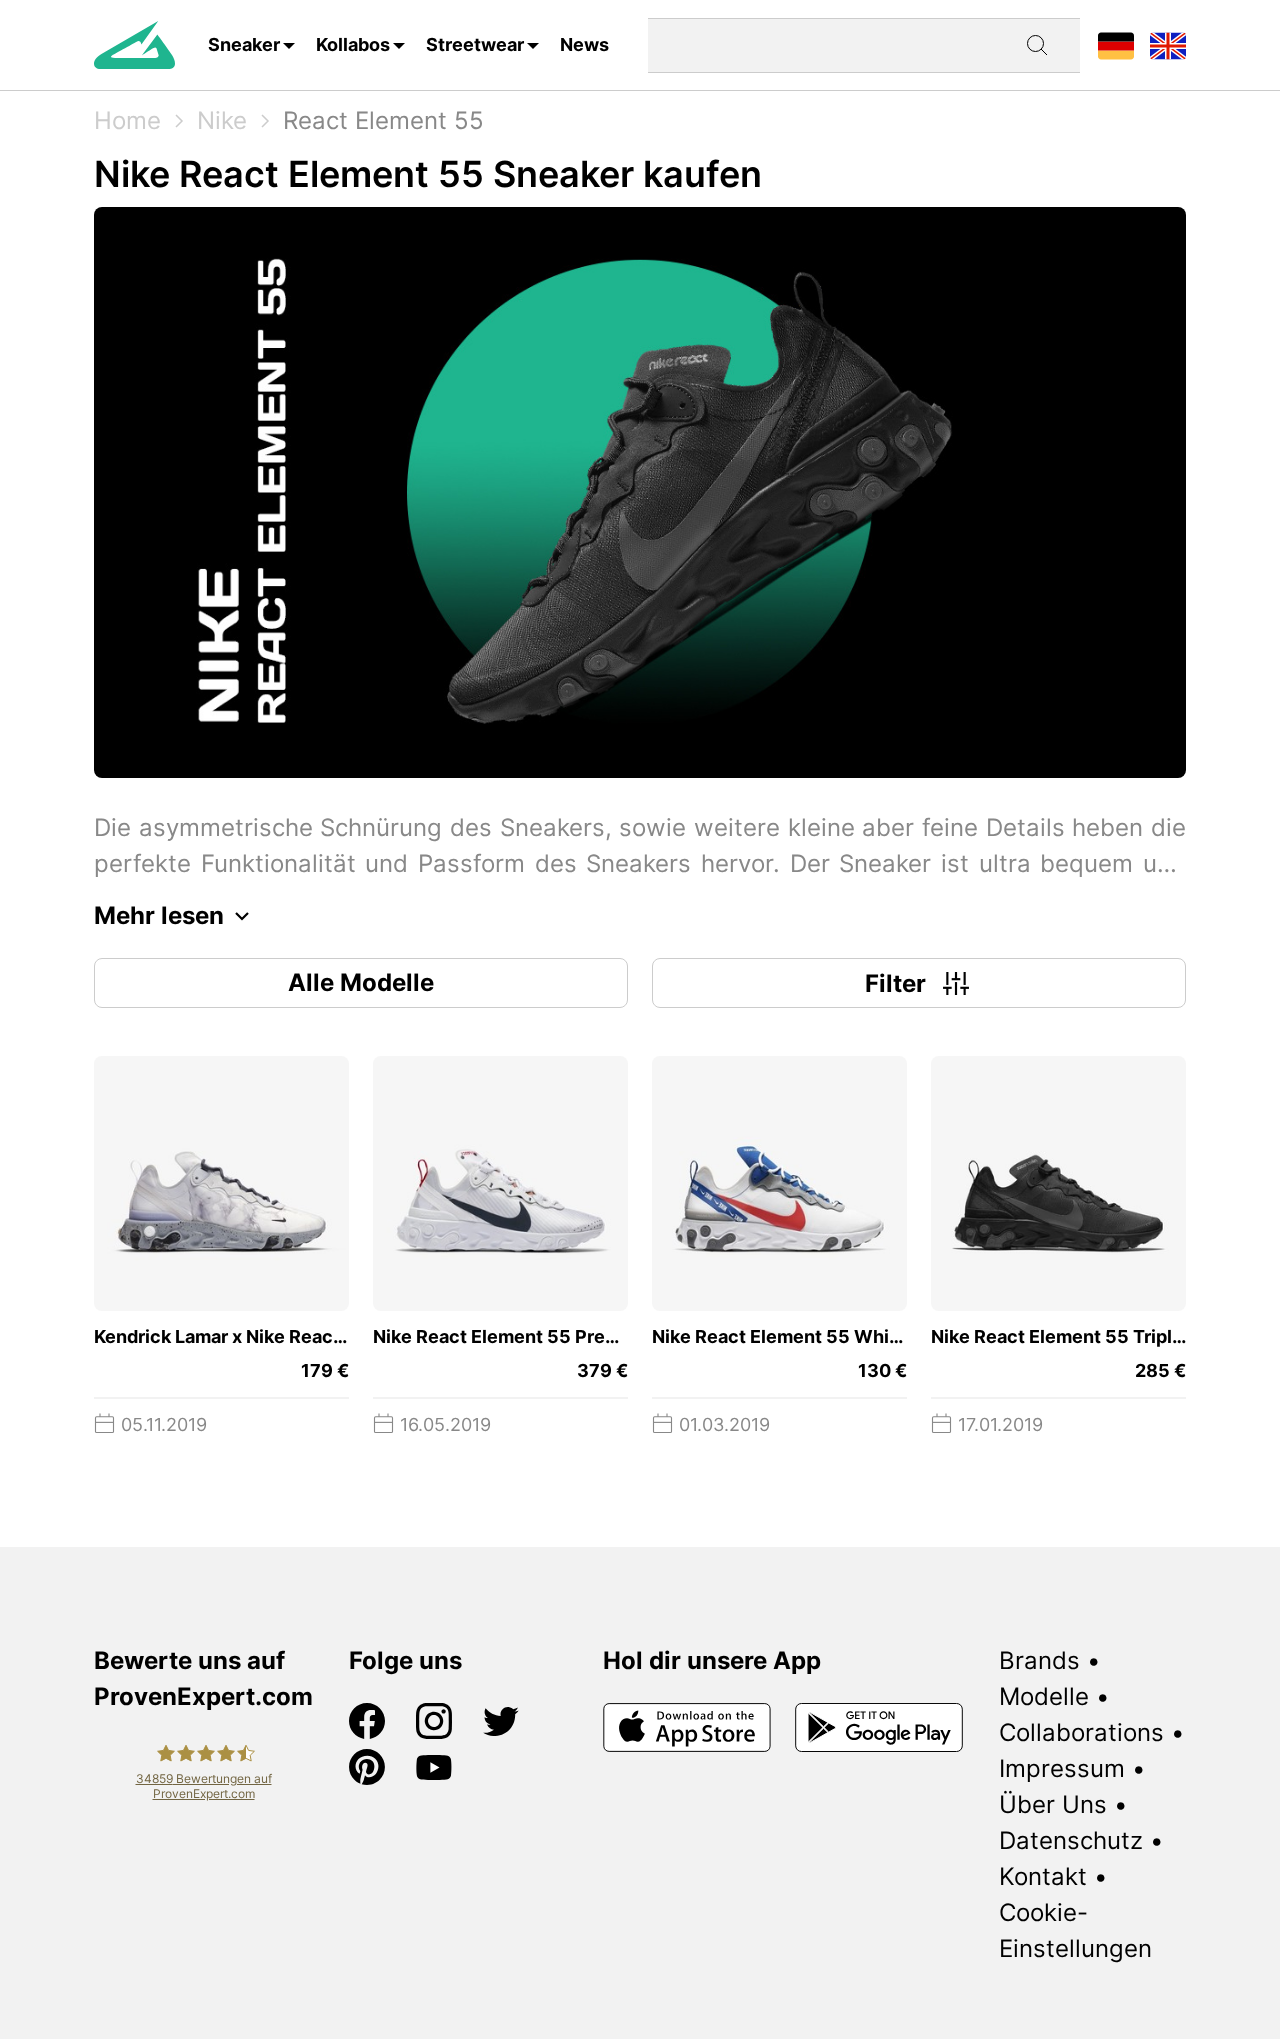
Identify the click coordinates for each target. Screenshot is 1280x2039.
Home (127, 120)
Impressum (1062, 1768)
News (584, 44)
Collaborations (1081, 1732)
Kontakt (1043, 1876)
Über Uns (1053, 1804)
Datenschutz (1071, 1840)
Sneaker (244, 44)
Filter (895, 983)
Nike (222, 120)
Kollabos (353, 44)
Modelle (1044, 1696)
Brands (1039, 1660)
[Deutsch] (1116, 44)
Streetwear (475, 44)
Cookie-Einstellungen (1075, 1930)
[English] (1168, 44)
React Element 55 (383, 120)
